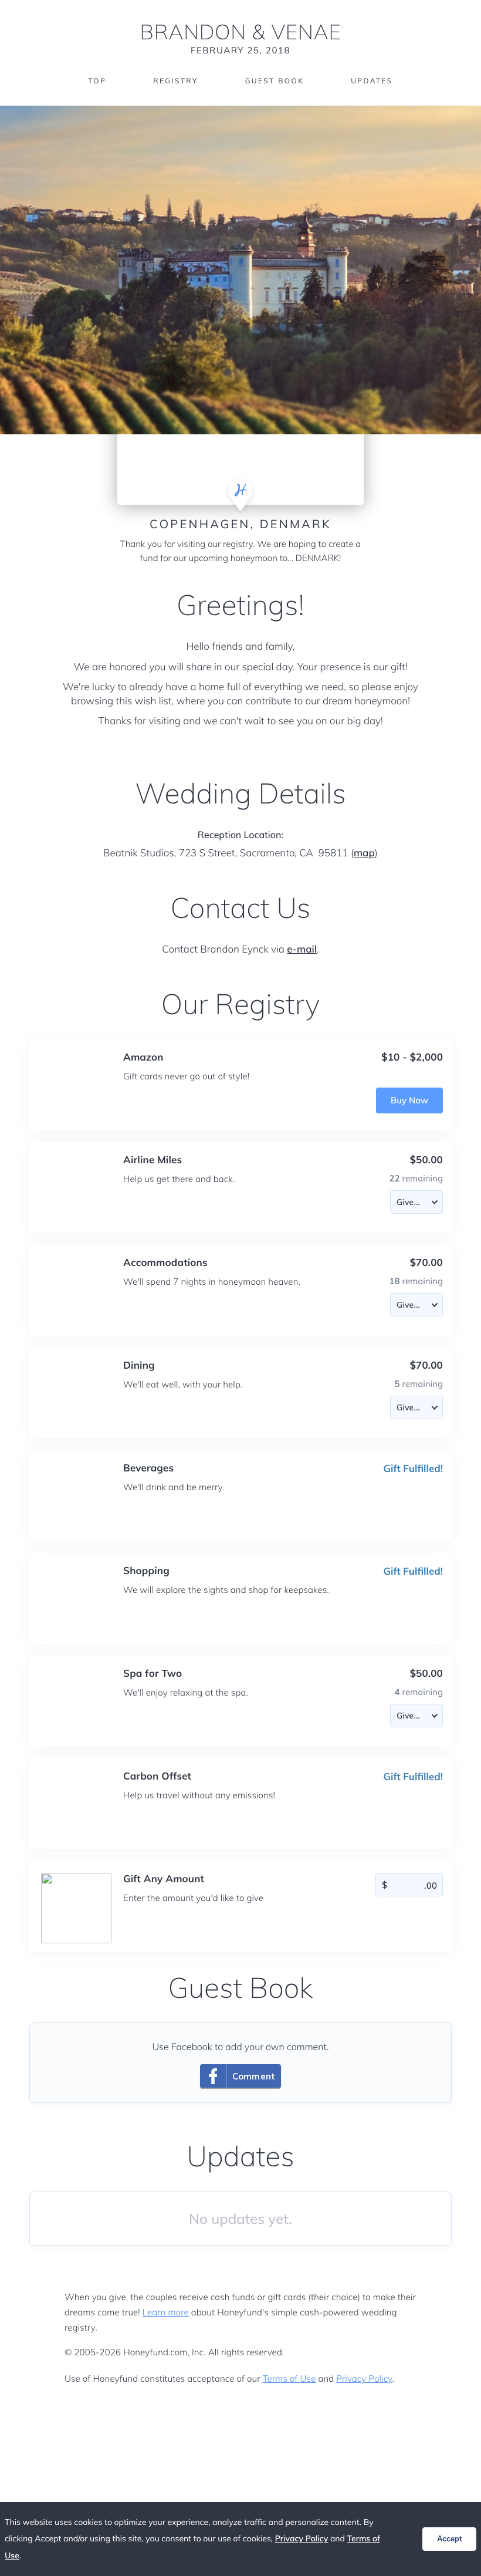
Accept (449, 2539)
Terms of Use (289, 2379)
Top (97, 81)
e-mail (302, 949)
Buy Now (409, 1100)
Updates (372, 81)
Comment (254, 2076)
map (364, 853)
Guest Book (275, 81)
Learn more (166, 2312)
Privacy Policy (364, 2379)
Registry (175, 81)
